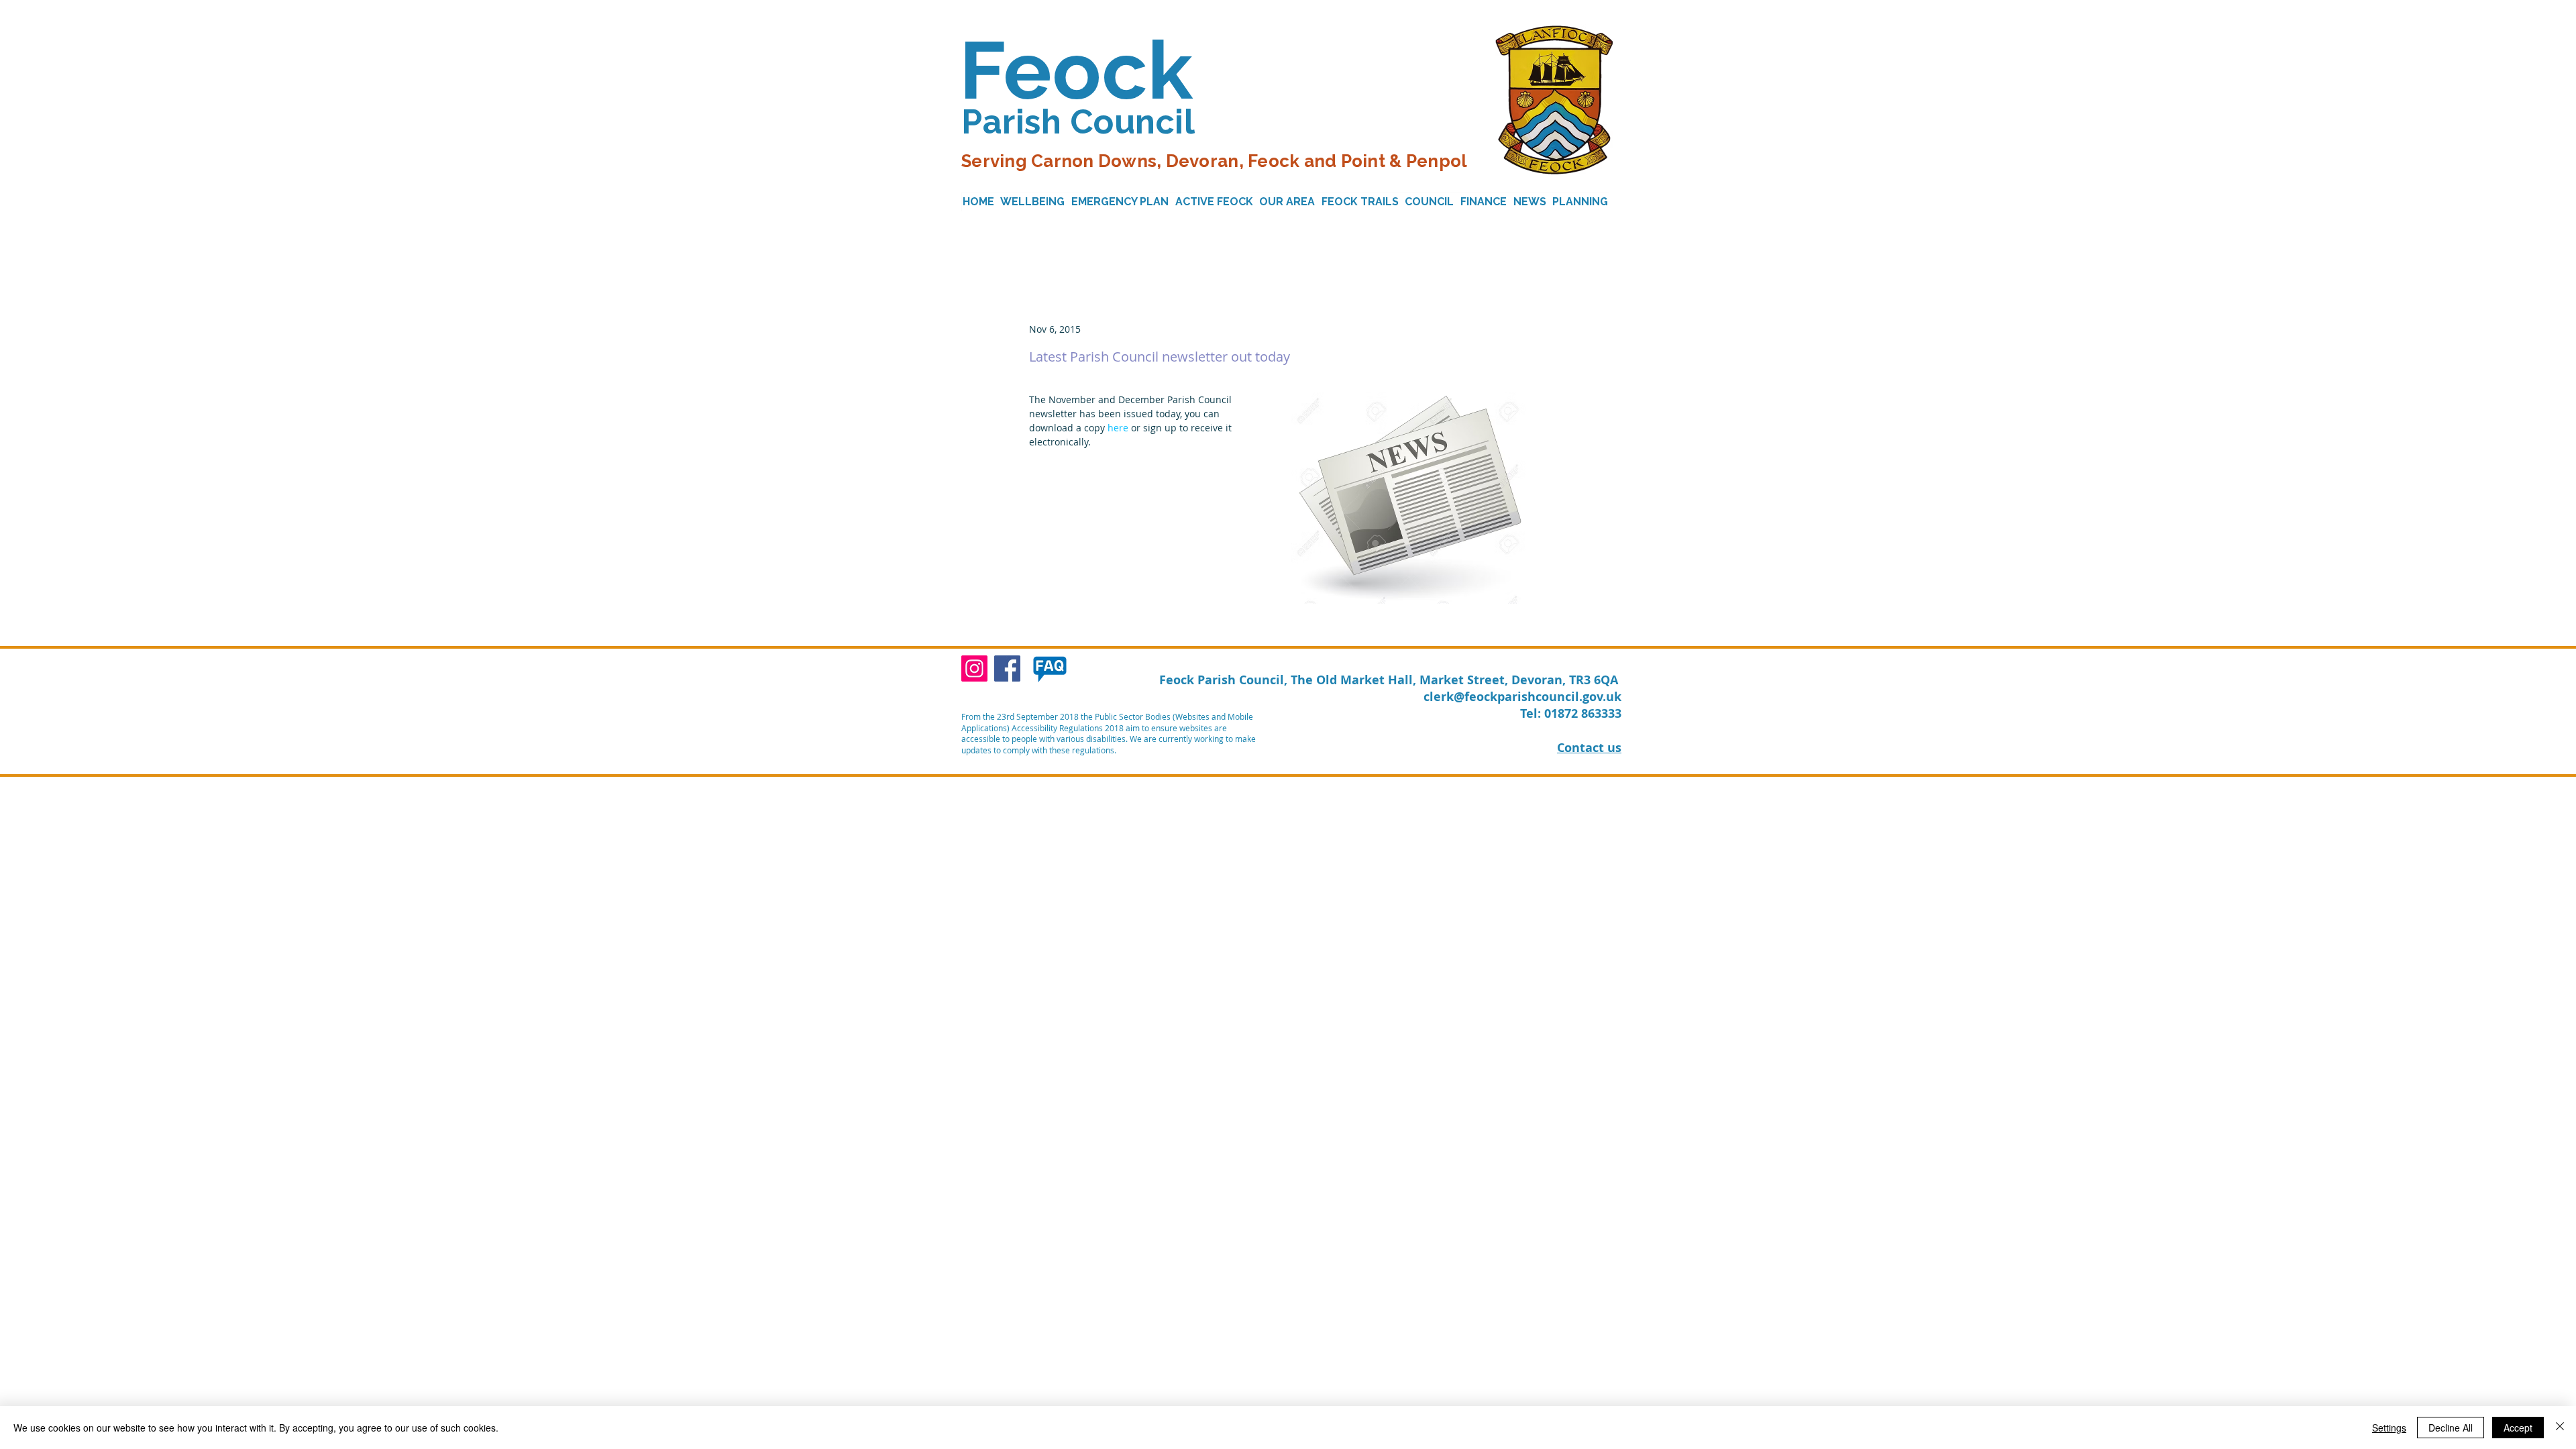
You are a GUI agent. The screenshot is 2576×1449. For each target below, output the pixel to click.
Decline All (2451, 1428)
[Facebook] (1007, 668)
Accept (2518, 1428)
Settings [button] (2389, 1428)
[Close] (2560, 1428)
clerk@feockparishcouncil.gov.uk (1522, 697)
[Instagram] (974, 668)
